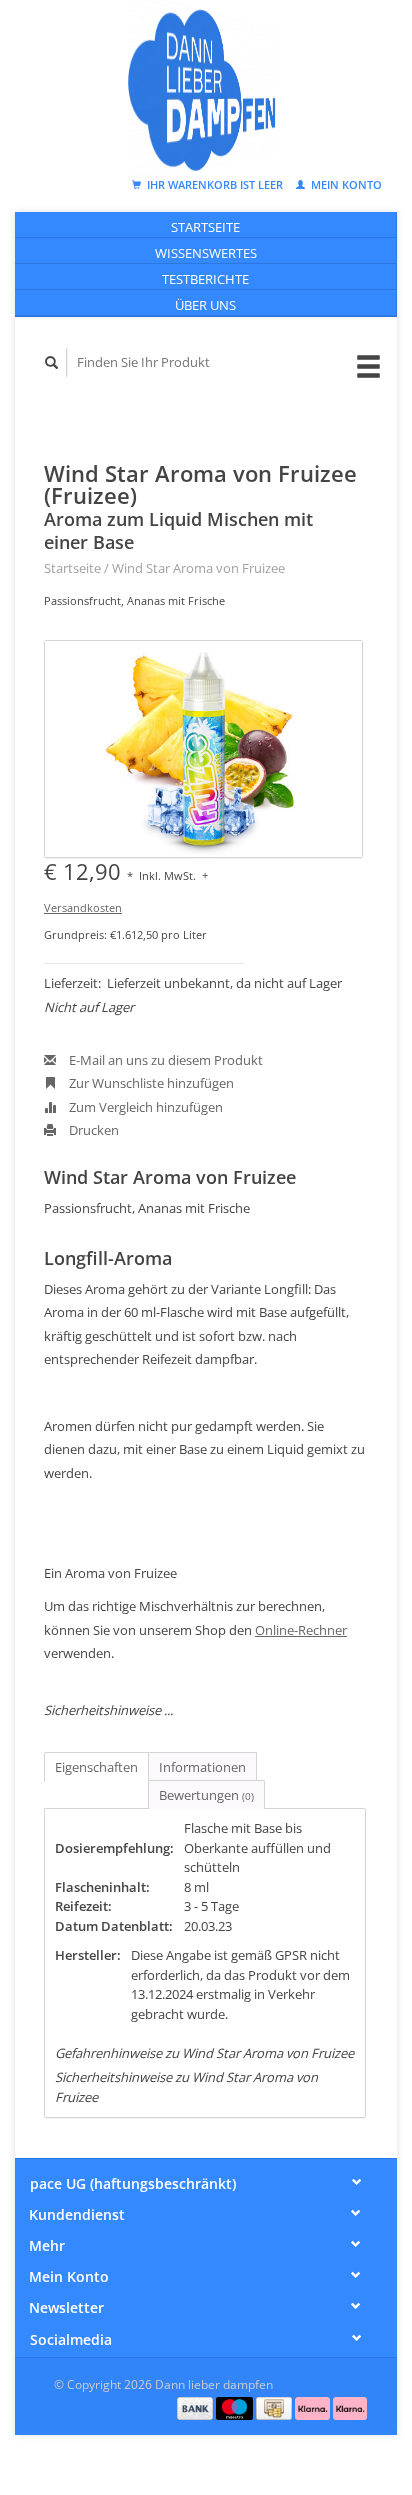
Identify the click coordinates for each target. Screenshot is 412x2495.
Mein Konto (345, 184)
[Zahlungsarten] (197, 2407)
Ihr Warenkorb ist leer (215, 184)
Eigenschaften (96, 1767)
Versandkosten (83, 907)
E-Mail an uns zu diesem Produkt (164, 1060)
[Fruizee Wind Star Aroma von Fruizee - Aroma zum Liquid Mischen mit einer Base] (203, 749)
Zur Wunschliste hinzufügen (150, 1083)
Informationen (202, 1767)
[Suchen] (52, 362)
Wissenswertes (206, 253)
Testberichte (205, 279)
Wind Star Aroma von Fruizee (198, 568)
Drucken (92, 1130)
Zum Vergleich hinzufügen (144, 1107)
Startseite (205, 227)
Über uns (205, 305)
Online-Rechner (301, 1630)
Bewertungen (206, 1795)
